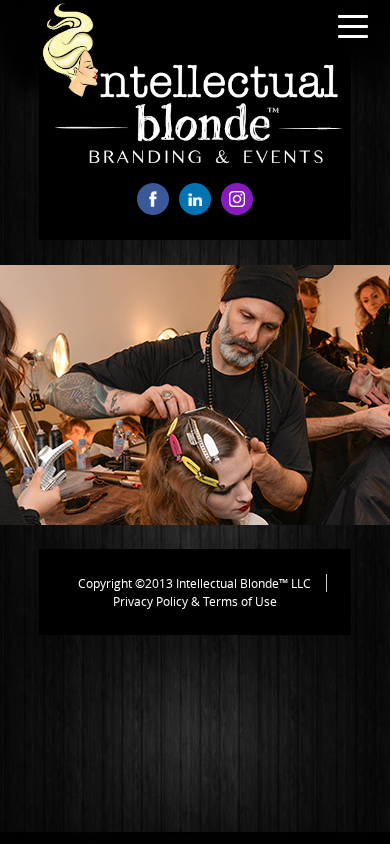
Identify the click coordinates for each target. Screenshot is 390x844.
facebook (153, 199)
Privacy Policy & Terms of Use (195, 601)
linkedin (195, 199)
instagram (237, 199)
